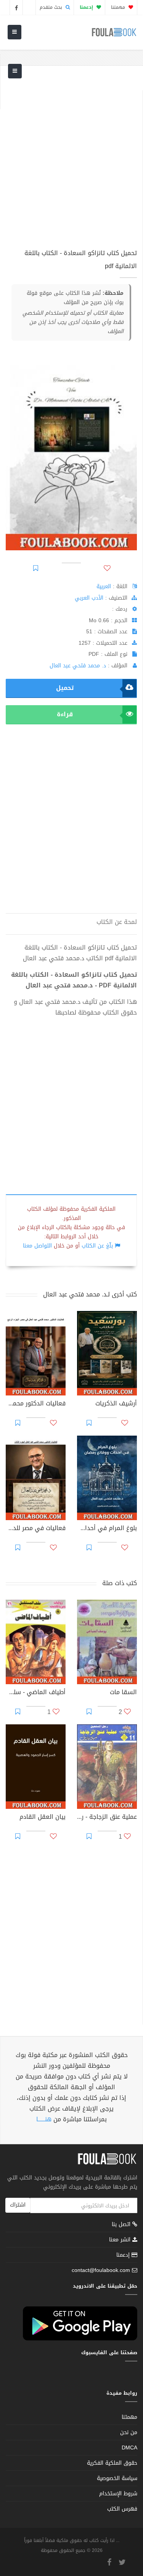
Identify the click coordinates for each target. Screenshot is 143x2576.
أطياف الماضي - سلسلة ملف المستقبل (36, 1693)
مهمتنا (119, 7)
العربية (104, 586)
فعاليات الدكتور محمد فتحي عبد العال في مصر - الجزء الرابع (36, 1404)
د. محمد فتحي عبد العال (78, 666)
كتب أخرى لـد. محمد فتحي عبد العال (90, 1294)
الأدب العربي (89, 598)
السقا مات (123, 1693)
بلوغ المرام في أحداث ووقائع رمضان (107, 1529)
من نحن (129, 2432)
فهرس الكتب (122, 2509)
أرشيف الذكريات (116, 1404)
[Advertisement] (71, 162)
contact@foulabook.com (101, 2270)
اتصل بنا (122, 2225)
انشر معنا (121, 2240)
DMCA (129, 2448)
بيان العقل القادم (43, 1818)
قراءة (65, 714)
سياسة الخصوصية (117, 2478)
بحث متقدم (52, 7)
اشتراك (18, 2205)
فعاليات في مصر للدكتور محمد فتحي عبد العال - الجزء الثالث (36, 1529)
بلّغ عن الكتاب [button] (97, 1246)
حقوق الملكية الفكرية (112, 2463)
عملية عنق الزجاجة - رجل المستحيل (107, 1818)
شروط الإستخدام (118, 2494)
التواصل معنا (37, 1246)
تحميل (65, 688)
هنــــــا (44, 2119)
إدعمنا (124, 2255)
